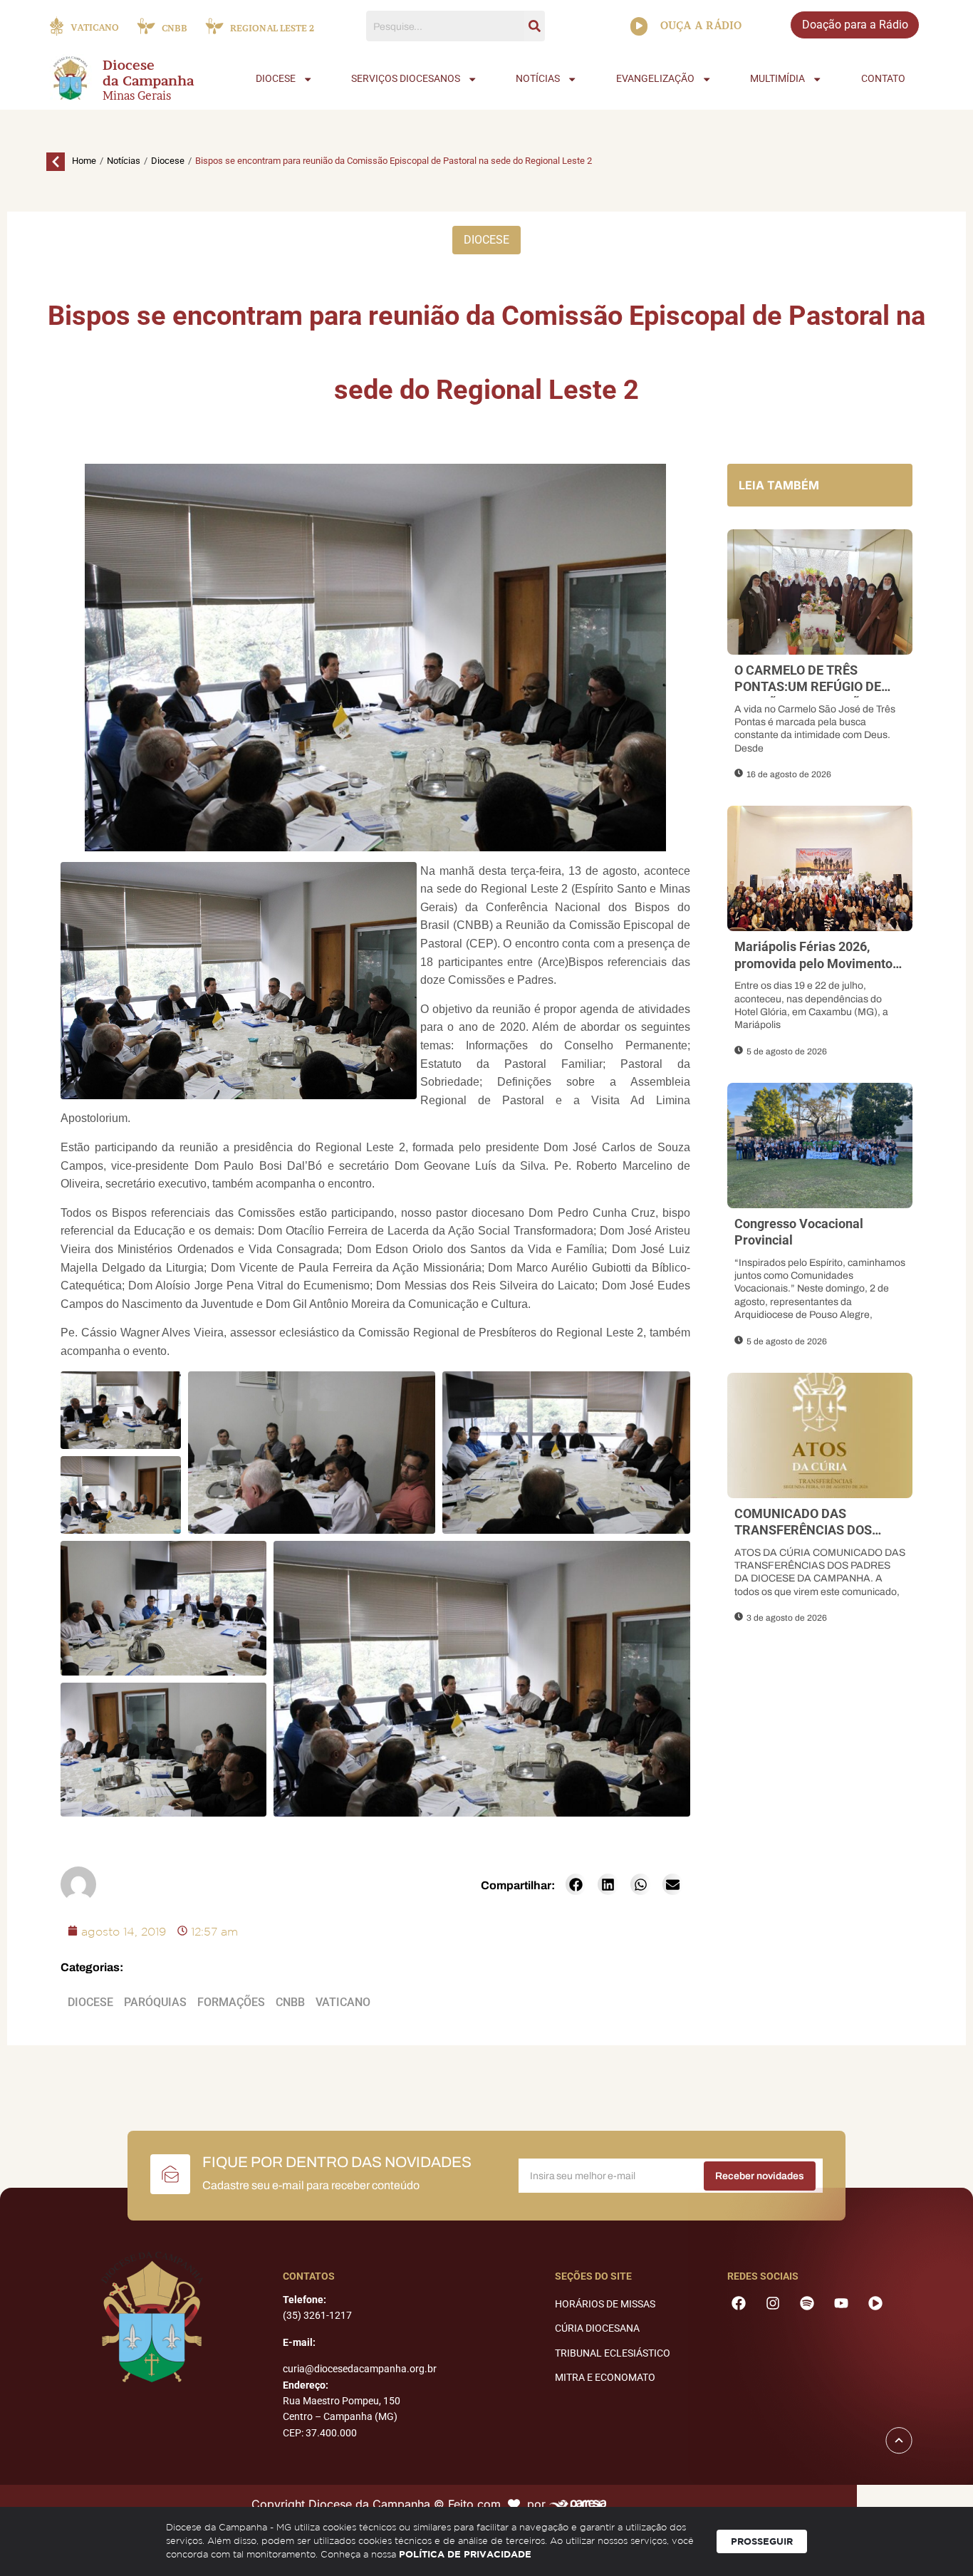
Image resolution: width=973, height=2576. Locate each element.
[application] (639, 26)
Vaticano (343, 2002)
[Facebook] (739, 2303)
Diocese (168, 161)
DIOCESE (276, 79)
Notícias (124, 161)
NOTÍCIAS (538, 79)
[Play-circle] (875, 2303)
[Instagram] (773, 2303)
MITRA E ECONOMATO (605, 2377)
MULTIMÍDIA (777, 79)
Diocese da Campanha (149, 73)
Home (84, 161)
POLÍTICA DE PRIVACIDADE (465, 2554)
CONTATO (883, 79)
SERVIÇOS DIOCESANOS (406, 79)
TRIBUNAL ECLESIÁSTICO (613, 2353)
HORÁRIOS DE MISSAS (605, 2304)
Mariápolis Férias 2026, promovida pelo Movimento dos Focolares (813, 963)
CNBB (290, 2002)
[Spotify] (807, 2303)
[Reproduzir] (639, 26)
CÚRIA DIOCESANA (597, 2328)
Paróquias (155, 2002)
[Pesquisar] (535, 26)
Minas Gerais (137, 95)
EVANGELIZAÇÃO (655, 79)
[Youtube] (841, 2303)
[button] (576, 1884)
